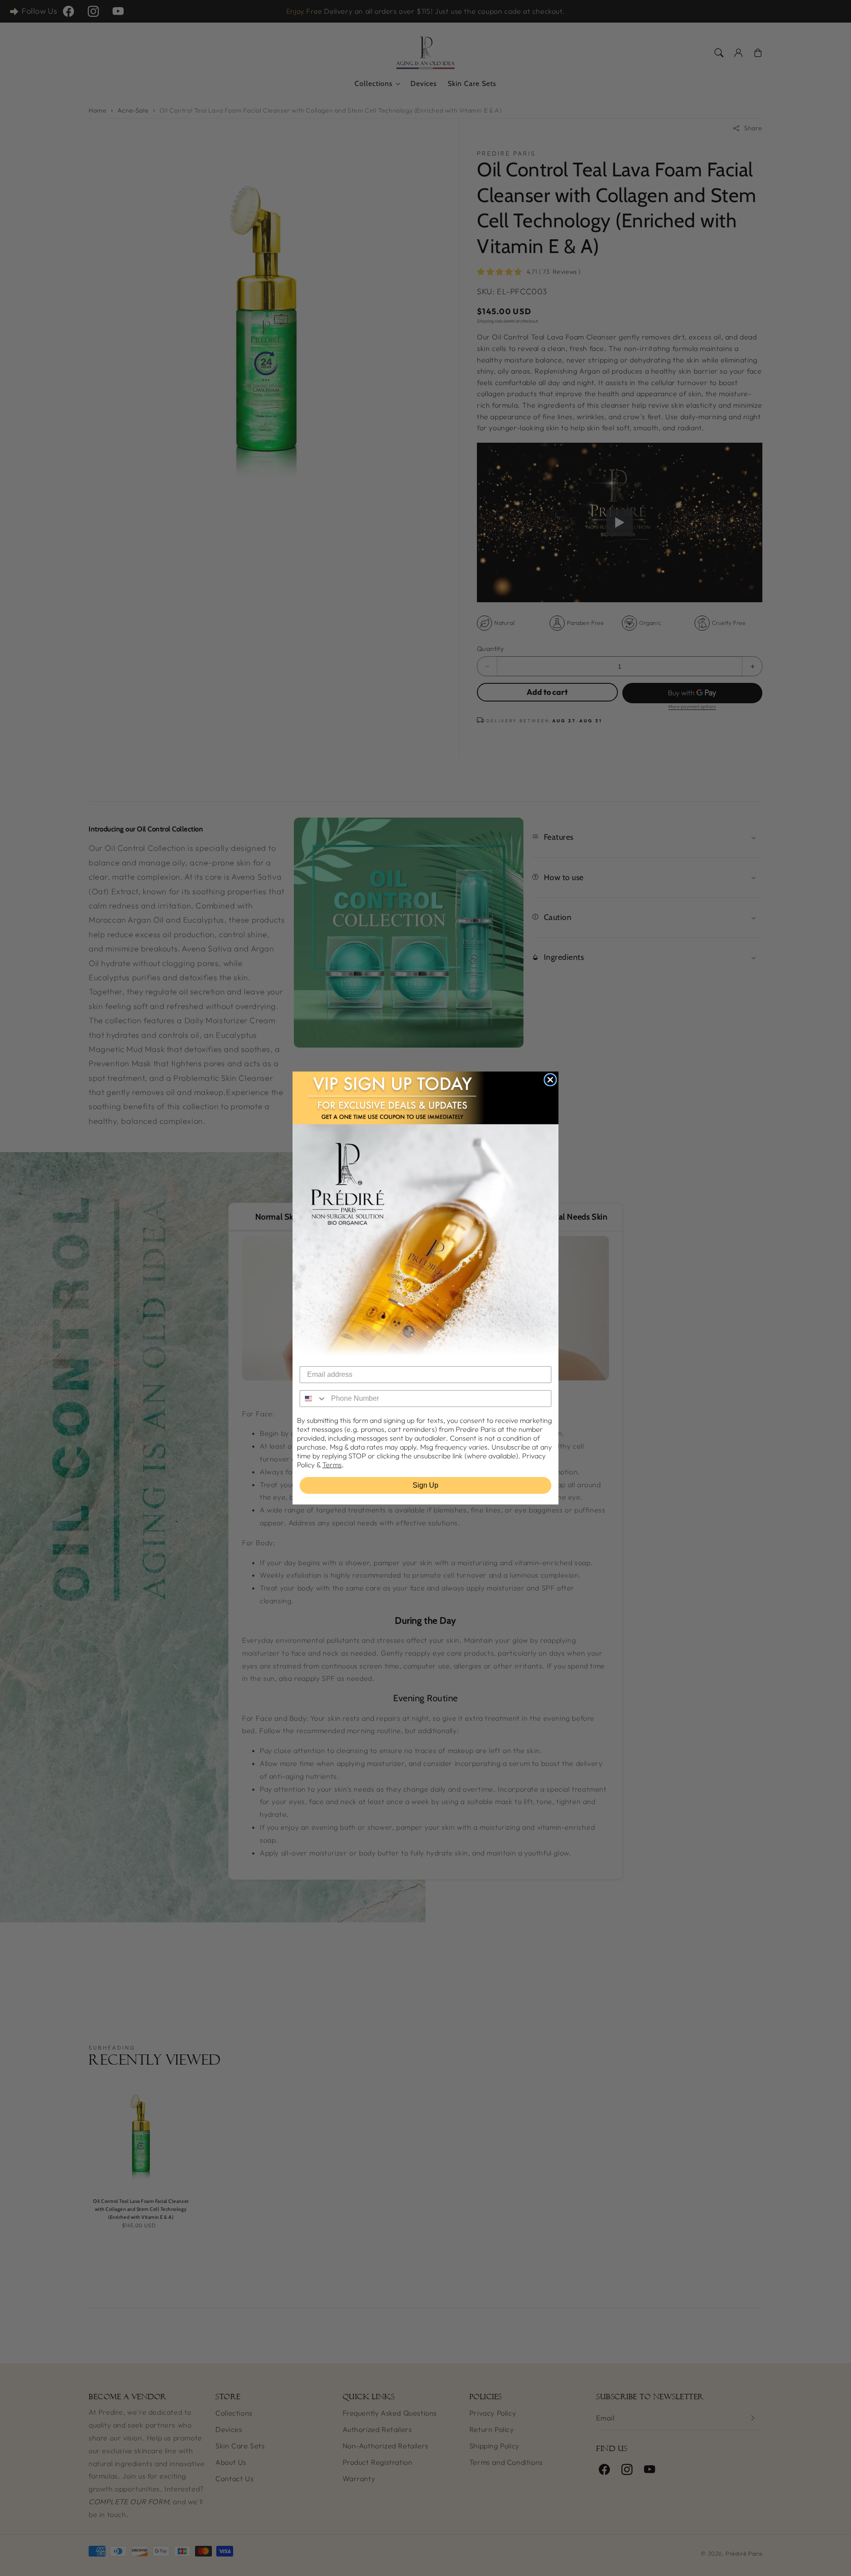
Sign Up (425, 1485)
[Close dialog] (550, 1080)
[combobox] (313, 1399)
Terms (332, 1465)
